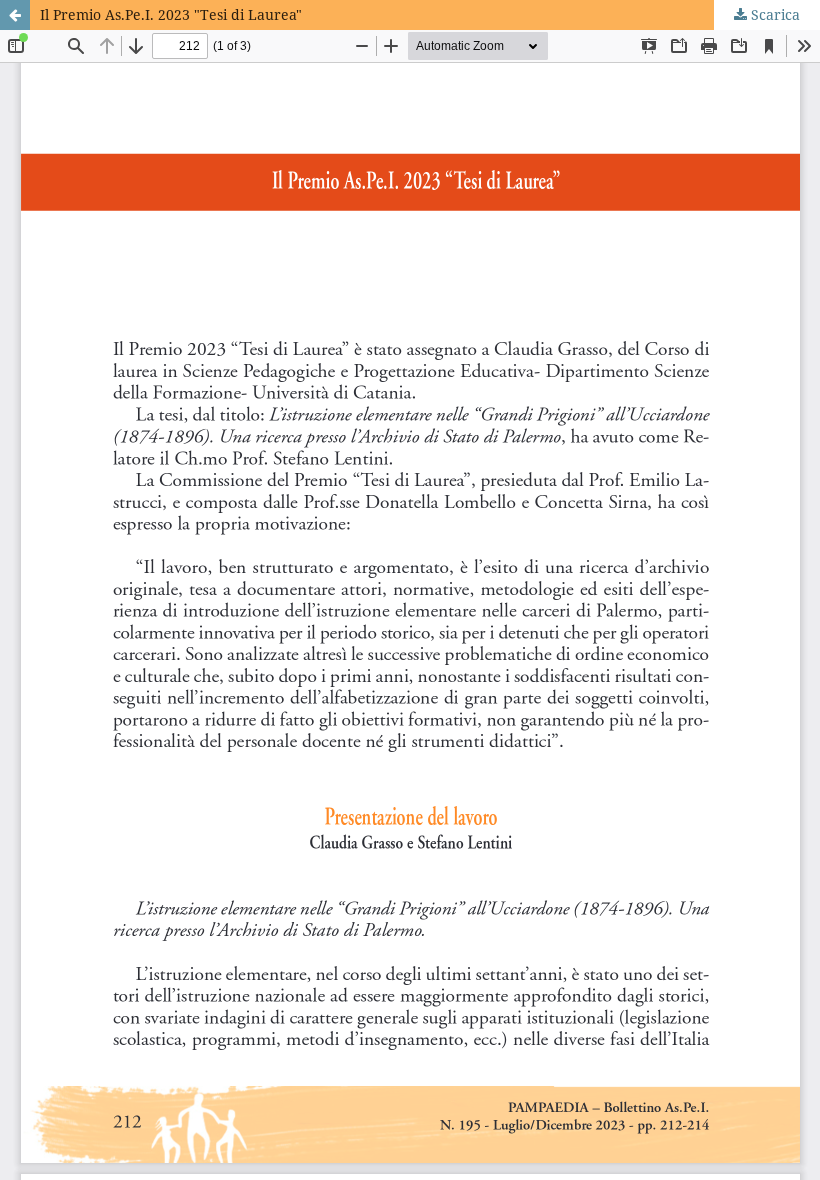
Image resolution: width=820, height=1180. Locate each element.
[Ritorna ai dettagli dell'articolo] (15, 15)
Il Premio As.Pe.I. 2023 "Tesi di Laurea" (171, 14)
